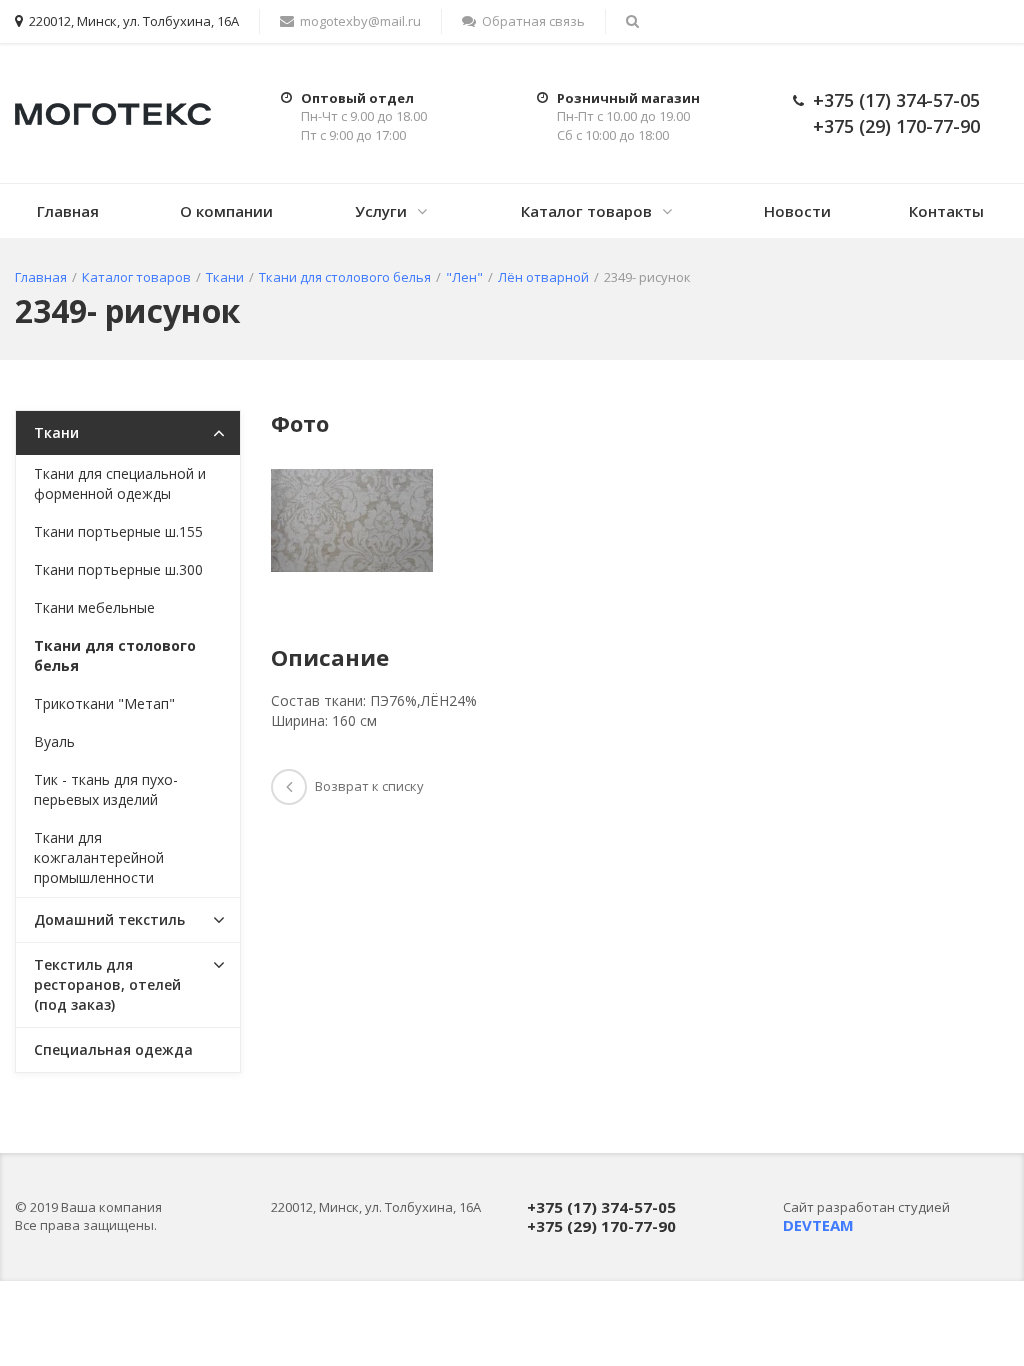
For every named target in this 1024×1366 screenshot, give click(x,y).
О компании (226, 211)
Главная (68, 211)
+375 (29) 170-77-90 (896, 126)
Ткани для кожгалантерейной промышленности (99, 857)
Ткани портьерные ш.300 (118, 569)
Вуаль (54, 741)
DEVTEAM (818, 1225)
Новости (797, 211)
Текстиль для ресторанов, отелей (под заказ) (107, 984)
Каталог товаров (586, 211)
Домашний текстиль (109, 919)
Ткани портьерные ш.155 (118, 531)
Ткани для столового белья (115, 655)
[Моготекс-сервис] (113, 112)
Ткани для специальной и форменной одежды (120, 483)
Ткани (56, 432)
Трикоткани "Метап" (104, 703)
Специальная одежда (113, 1049)
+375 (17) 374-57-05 (896, 100)
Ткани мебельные (94, 607)
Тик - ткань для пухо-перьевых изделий (106, 789)
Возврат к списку (369, 786)
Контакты (946, 211)
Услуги (381, 211)
